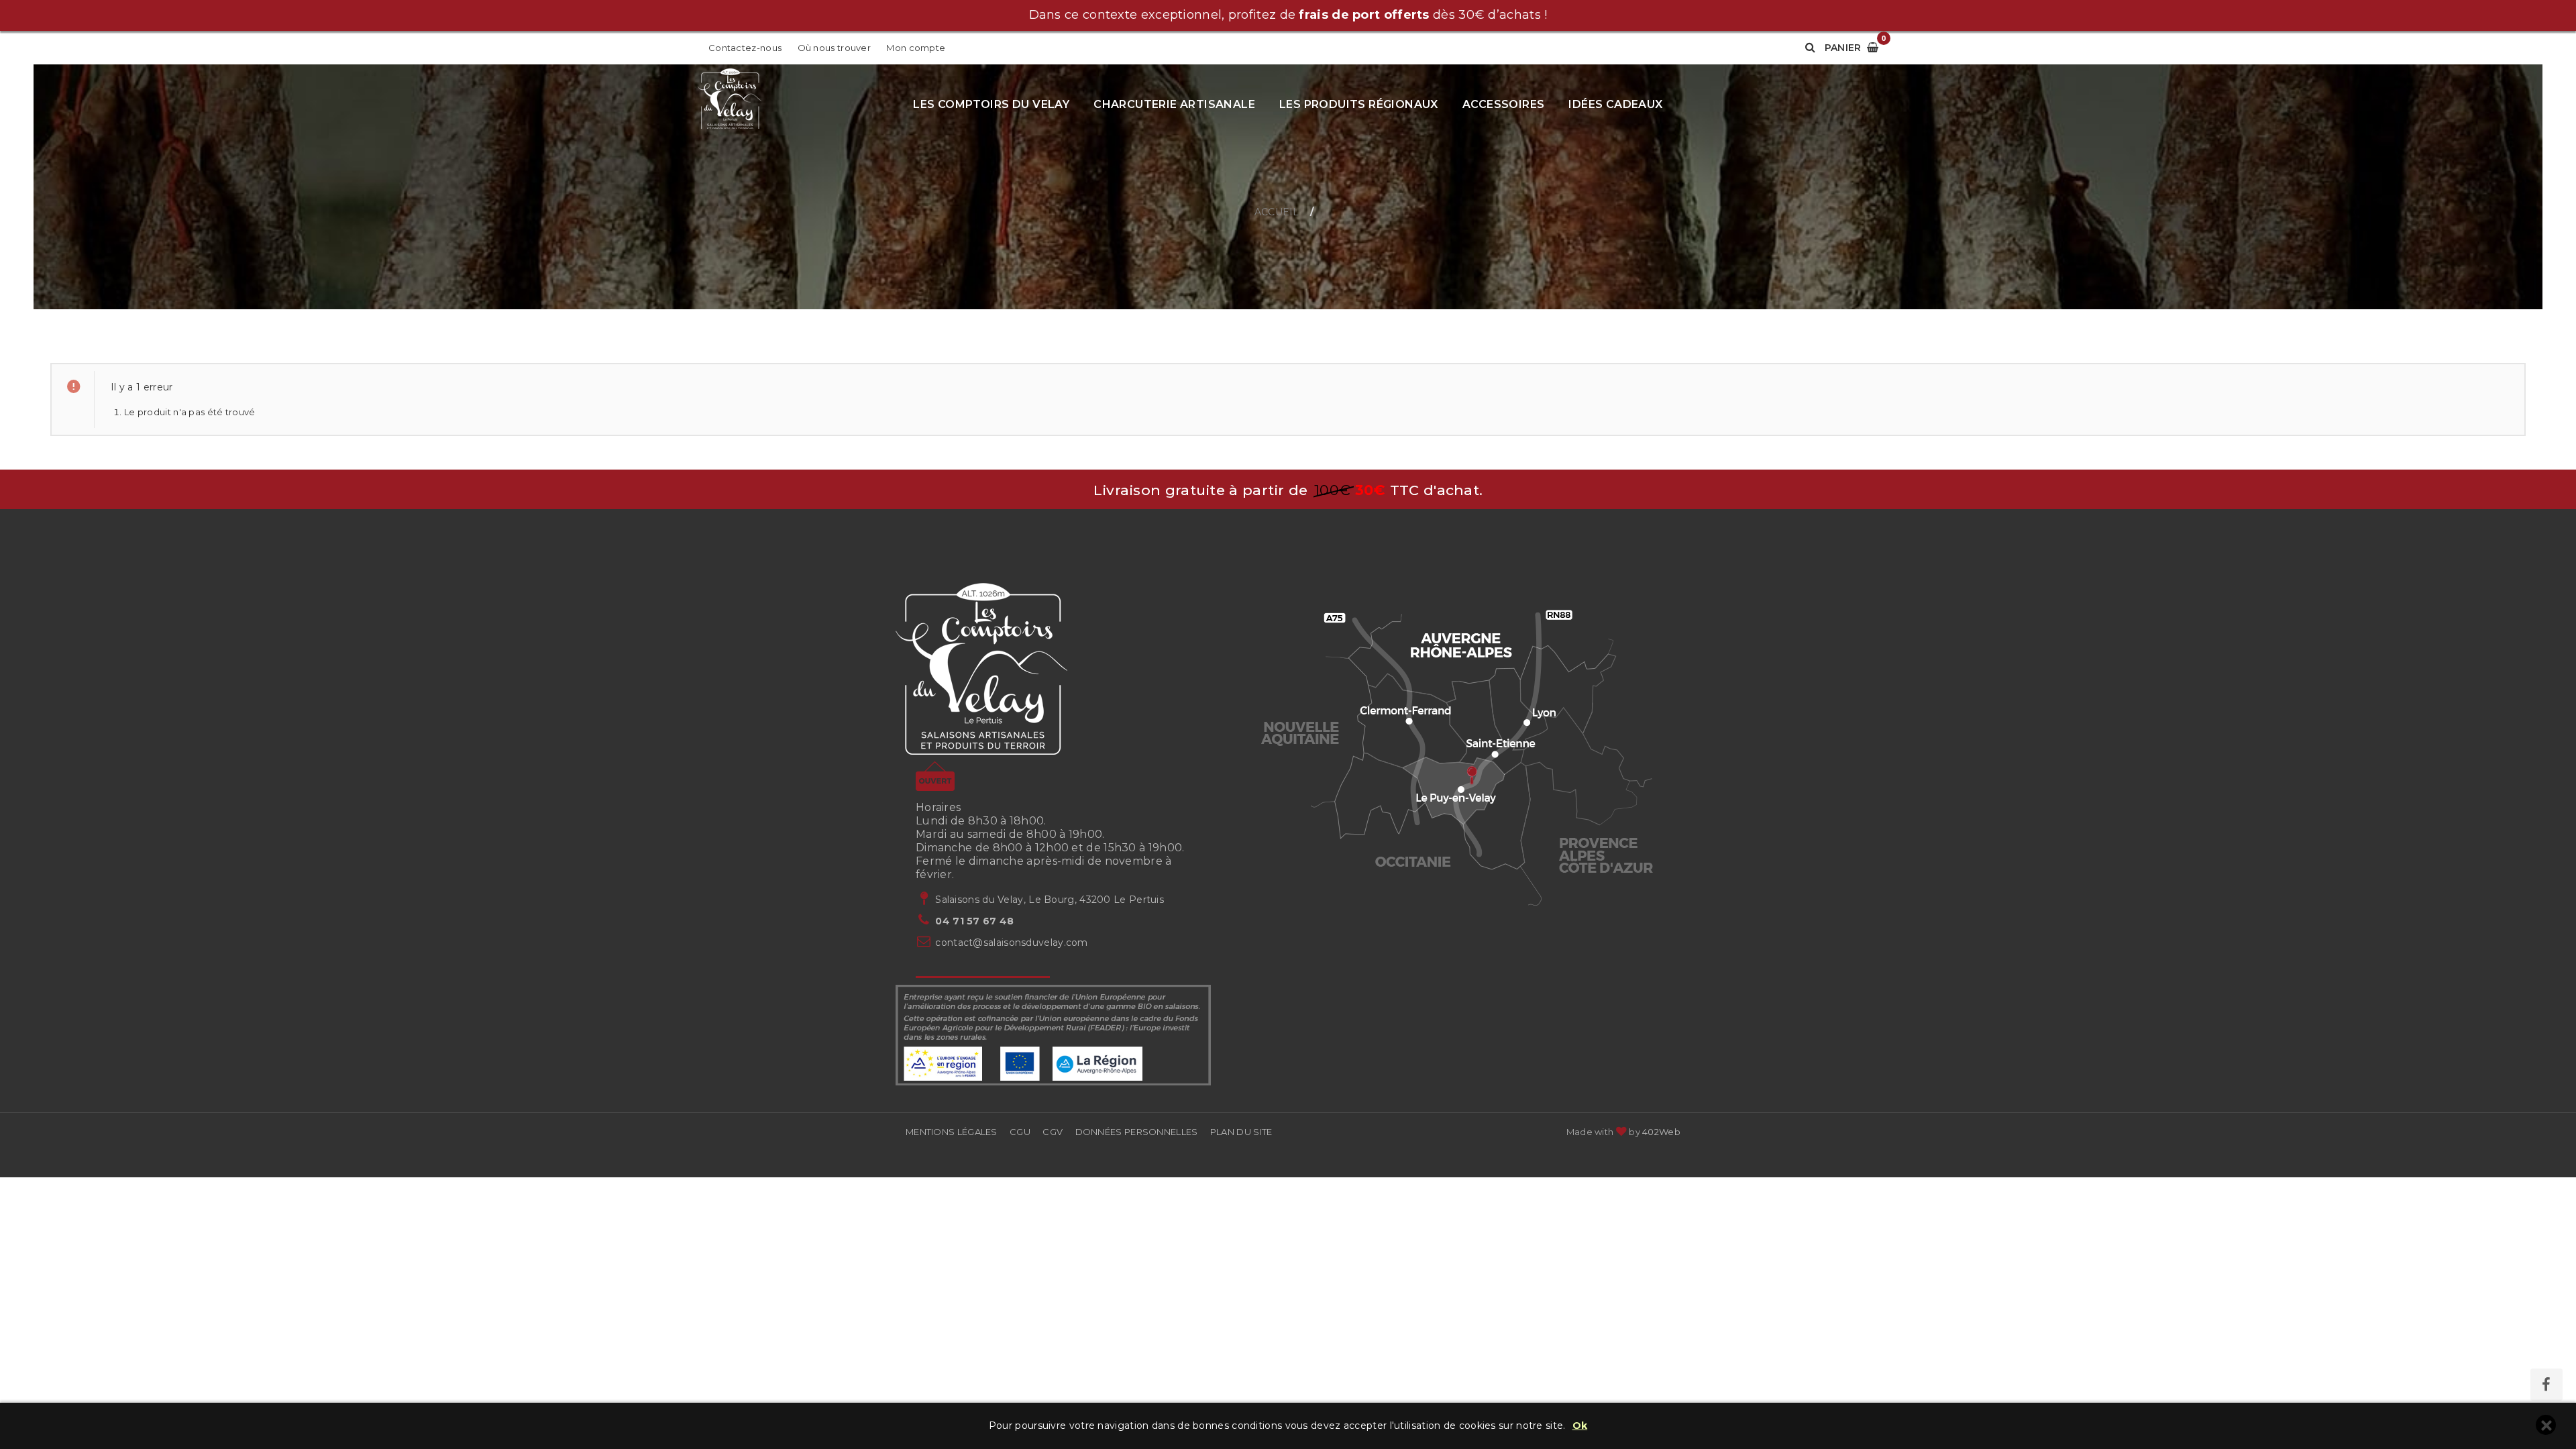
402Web (1661, 1132)
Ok (1580, 1426)
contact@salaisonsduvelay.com (1011, 943)
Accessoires (1503, 104)
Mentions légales (952, 1132)
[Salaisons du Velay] (730, 100)
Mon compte (916, 48)
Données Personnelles (1137, 1132)
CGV (1053, 1132)
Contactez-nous (745, 48)
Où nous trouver (835, 48)
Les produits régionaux (1359, 104)
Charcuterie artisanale (1174, 104)
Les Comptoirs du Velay (991, 104)
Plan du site (1241, 1132)
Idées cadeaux (1615, 104)
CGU (1020, 1132)
